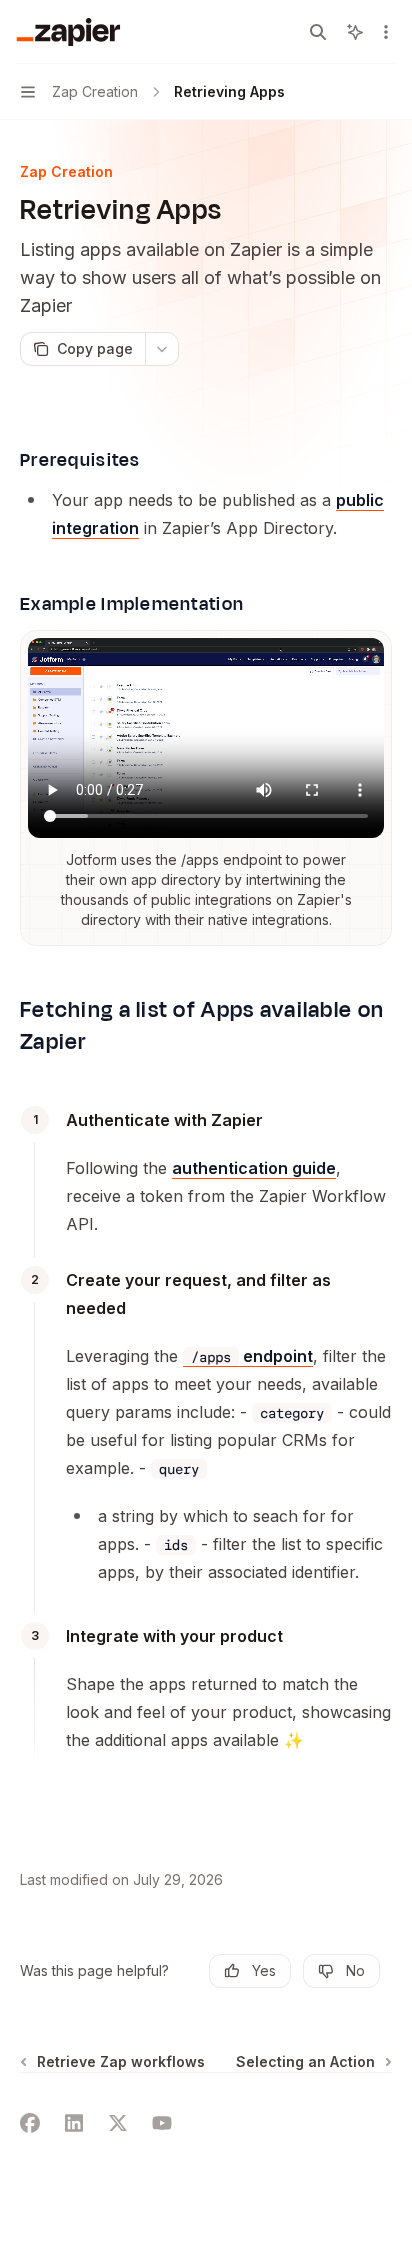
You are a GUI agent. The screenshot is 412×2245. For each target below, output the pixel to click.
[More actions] (386, 32)
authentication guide (254, 1168)
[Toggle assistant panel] (355, 32)
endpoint (252, 1356)
